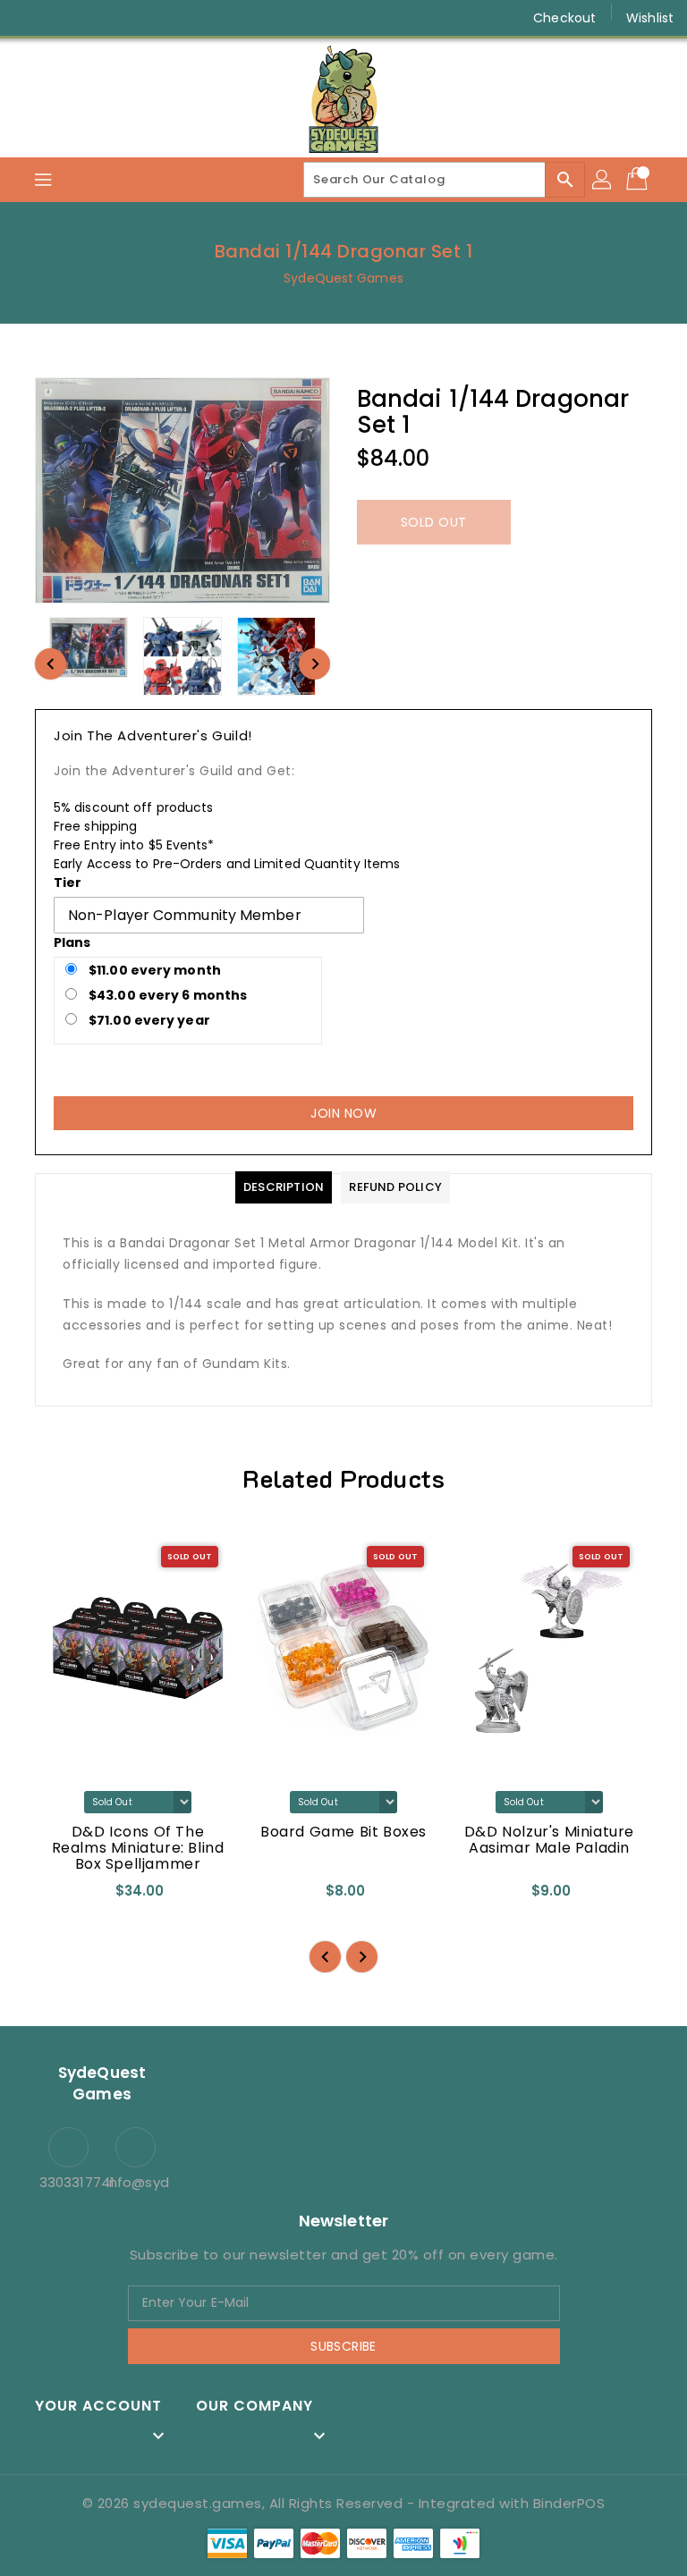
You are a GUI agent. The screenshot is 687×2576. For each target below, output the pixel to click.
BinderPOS (569, 2503)
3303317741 (68, 2182)
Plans (72, 942)
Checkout (564, 18)
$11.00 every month (153, 970)
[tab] (284, 1187)
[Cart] (639, 180)
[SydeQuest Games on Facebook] (29, 18)
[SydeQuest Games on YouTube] (97, 18)
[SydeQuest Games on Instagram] (63, 18)
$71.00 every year (148, 1020)
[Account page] (603, 180)
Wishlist (650, 18)
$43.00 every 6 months (166, 995)
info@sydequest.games (136, 2182)
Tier (68, 883)
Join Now (343, 1113)
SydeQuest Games (343, 278)
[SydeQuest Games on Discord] (131, 18)
